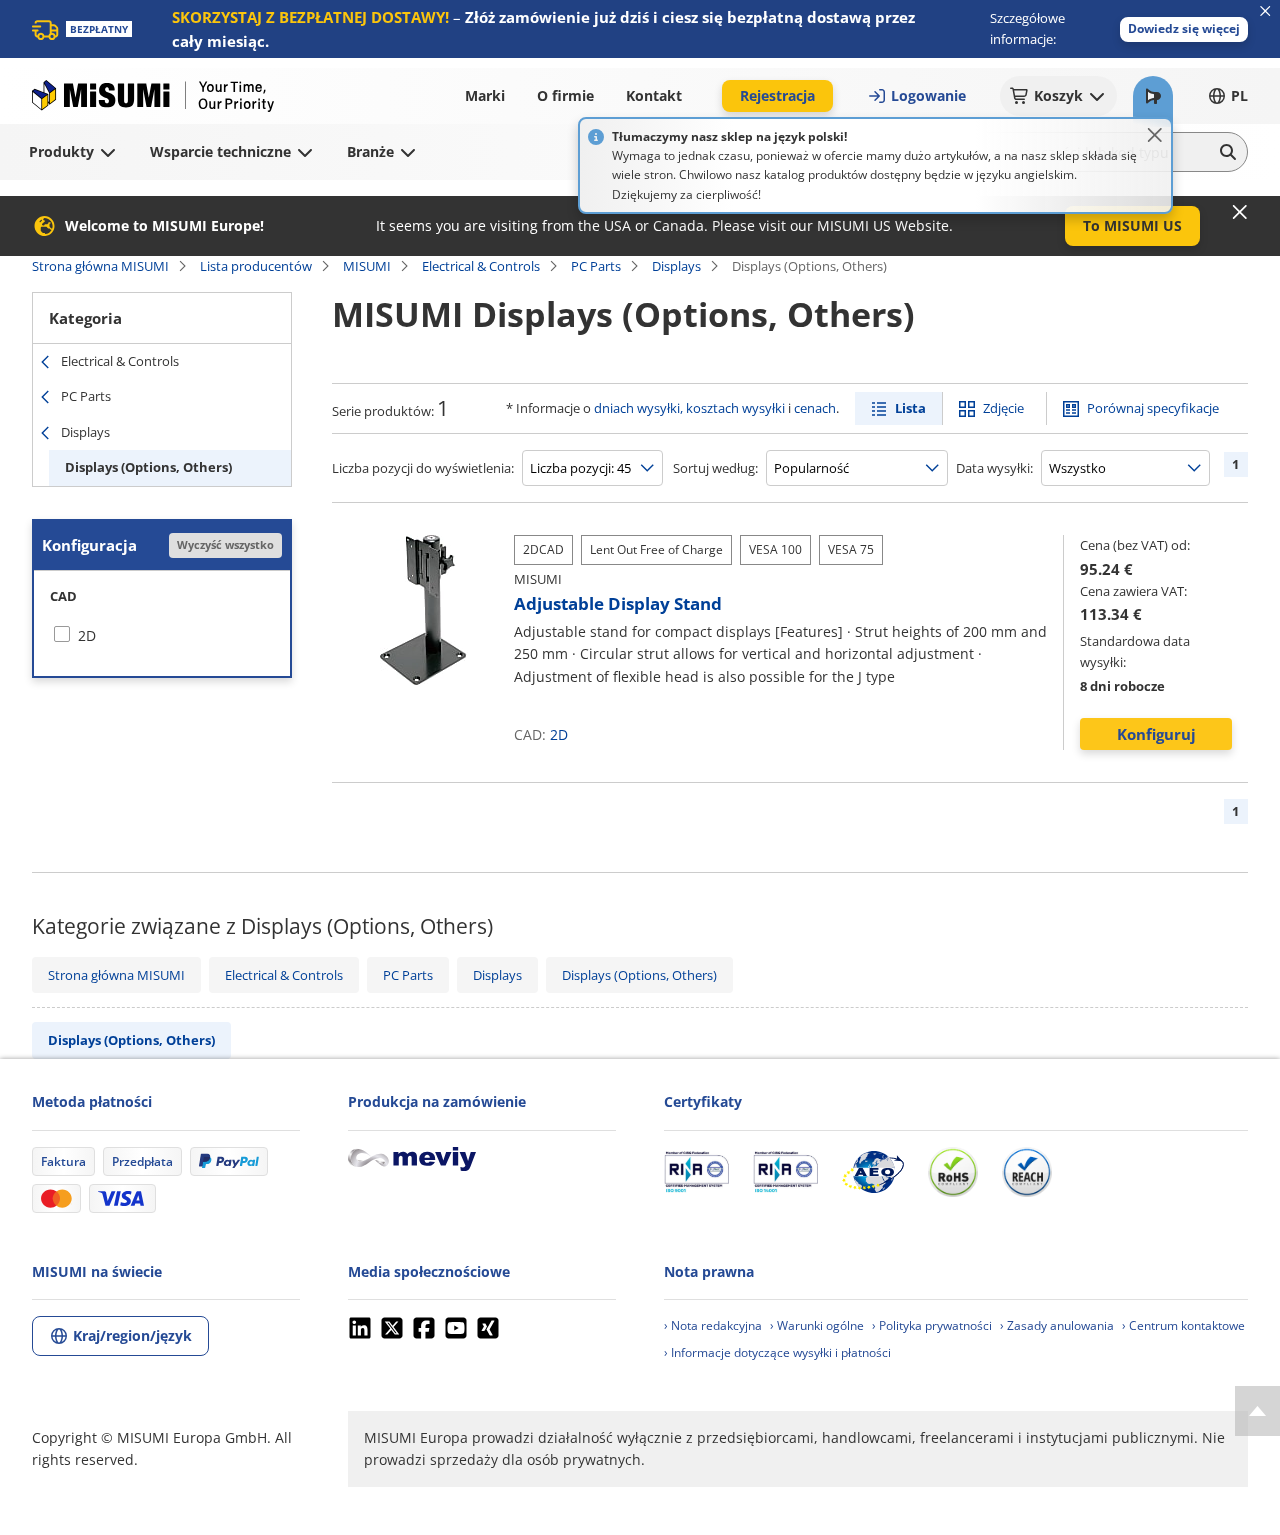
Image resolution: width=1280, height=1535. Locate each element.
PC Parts (596, 266)
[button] (1184, 29)
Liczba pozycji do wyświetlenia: (423, 468)
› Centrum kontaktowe (1183, 1325)
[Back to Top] (1257, 1411)
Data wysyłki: (994, 468)
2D (559, 734)
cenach (815, 408)
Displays (676, 266)
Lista (910, 408)
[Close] (1155, 135)
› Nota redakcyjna (713, 1325)
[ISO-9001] (696, 1172)
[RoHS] (953, 1172)
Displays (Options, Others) (148, 467)
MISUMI (367, 266)
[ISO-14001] (785, 1172)
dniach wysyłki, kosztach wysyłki (689, 408)
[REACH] (1027, 1172)
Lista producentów (256, 266)
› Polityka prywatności (932, 1325)
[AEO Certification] (873, 1172)
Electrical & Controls (481, 266)
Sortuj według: (715, 468)
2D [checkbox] (87, 635)
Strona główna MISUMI (100, 266)
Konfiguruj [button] (1156, 734)
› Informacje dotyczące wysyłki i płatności (777, 1352)
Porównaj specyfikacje (1153, 408)
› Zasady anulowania (1057, 1325)
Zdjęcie (1003, 408)
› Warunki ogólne (817, 1325)
